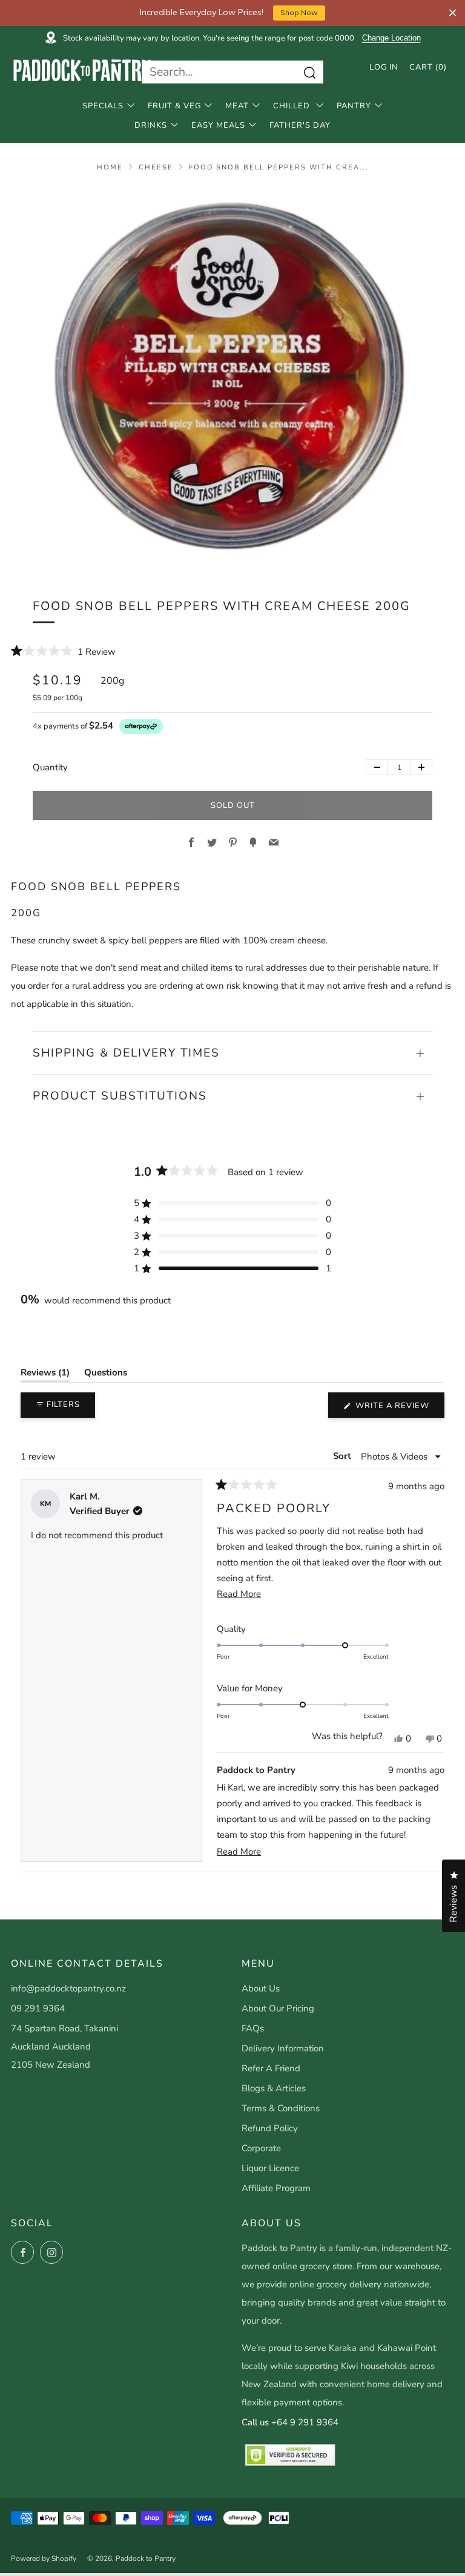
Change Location (391, 38)
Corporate (261, 2148)
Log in (384, 67)
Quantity (50, 767)
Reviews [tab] (45, 1375)
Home (110, 167)
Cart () (428, 67)
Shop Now (299, 12)
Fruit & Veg (174, 106)
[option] (232, 377)
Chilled (293, 106)
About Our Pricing (278, 2008)
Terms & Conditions (281, 2108)
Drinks (151, 125)
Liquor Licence (270, 2168)
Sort (343, 1455)
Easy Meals (218, 125)
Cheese (156, 167)
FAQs (253, 2028)
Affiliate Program (276, 2188)
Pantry (354, 106)
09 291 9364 (38, 2008)
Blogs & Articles (274, 2088)
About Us (261, 1988)
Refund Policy (270, 2128)
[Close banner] (453, 13)
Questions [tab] (106, 1375)
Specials (103, 106)
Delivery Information (283, 2048)
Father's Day (300, 125)
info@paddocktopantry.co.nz (68, 1988)
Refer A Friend (271, 2068)
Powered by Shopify (44, 2558)
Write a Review (399, 1409)
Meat (237, 106)
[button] (63, 651)
